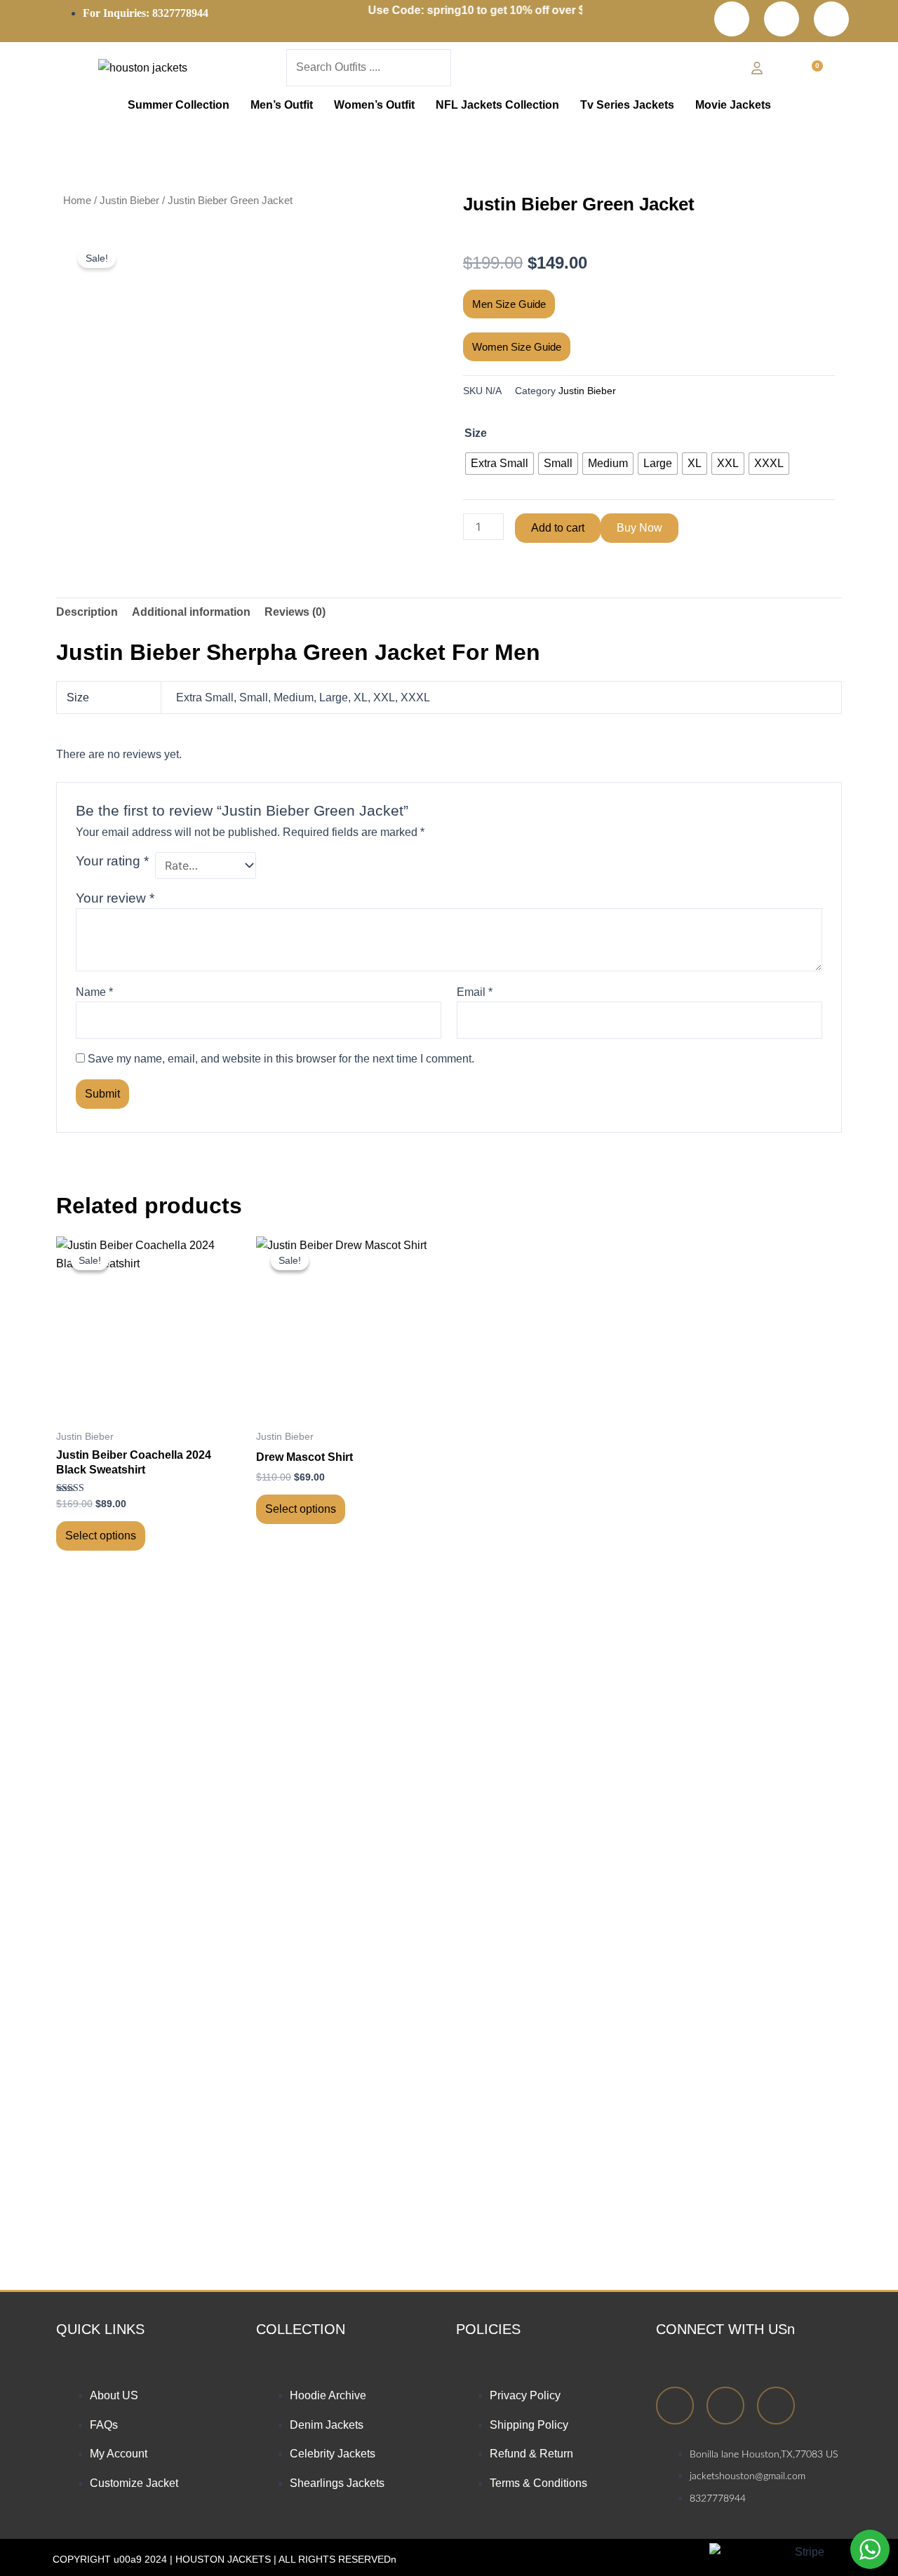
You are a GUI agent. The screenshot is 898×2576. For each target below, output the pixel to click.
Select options (101, 1536)
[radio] (500, 464)
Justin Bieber (129, 201)
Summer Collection (179, 105)
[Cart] (813, 71)
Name (94, 992)
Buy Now (639, 528)
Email (475, 992)
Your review (115, 898)
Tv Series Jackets (627, 105)
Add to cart (558, 528)
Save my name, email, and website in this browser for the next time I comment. (281, 1059)
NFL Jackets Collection (497, 105)
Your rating (112, 861)
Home (77, 201)
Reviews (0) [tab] (295, 612)
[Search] (468, 71)
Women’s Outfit (374, 105)
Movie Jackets (733, 105)
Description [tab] (87, 612)
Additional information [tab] (191, 612)
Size (476, 433)
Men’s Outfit (282, 105)
